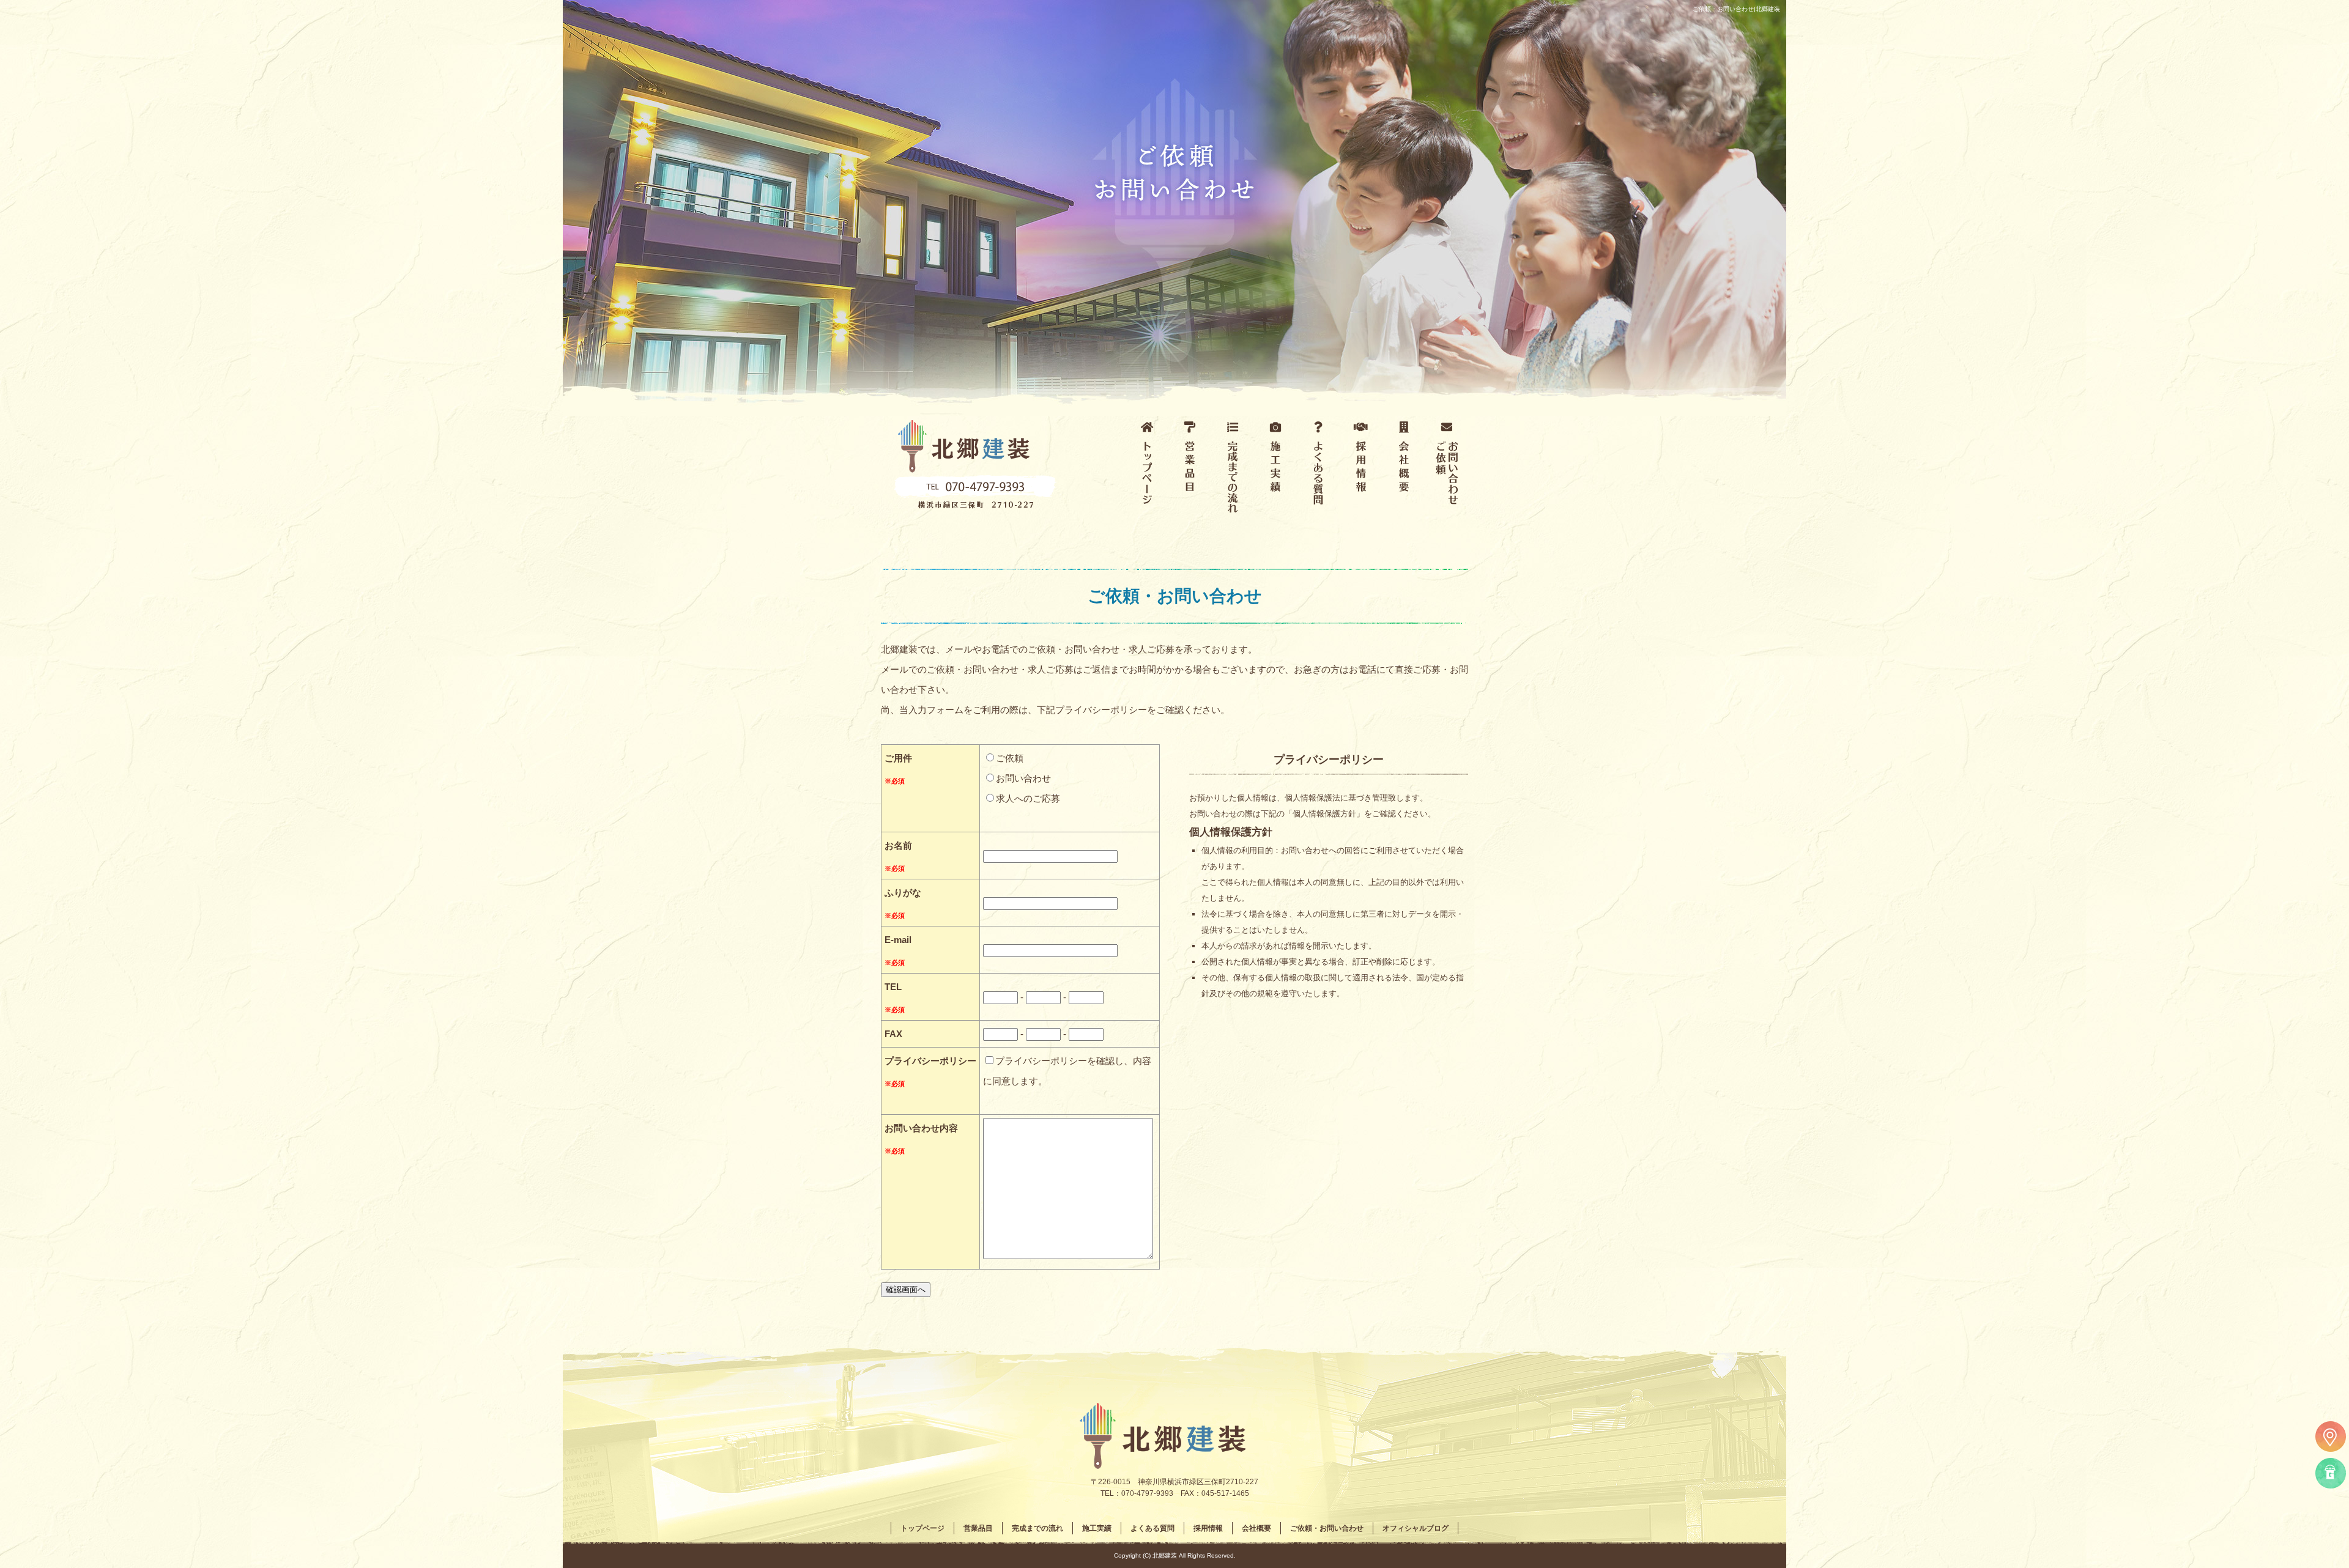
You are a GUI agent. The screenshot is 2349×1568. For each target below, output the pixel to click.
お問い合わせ (1023, 778)
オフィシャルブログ (1416, 1528)
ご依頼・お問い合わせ (1447, 471)
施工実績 (1275, 471)
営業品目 (1190, 471)
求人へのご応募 (1028, 798)
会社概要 (1404, 471)
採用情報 (1361, 471)
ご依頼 (1010, 758)
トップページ (1147, 471)
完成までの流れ (1233, 471)
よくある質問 (1318, 471)
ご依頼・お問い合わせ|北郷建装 (1736, 9)
